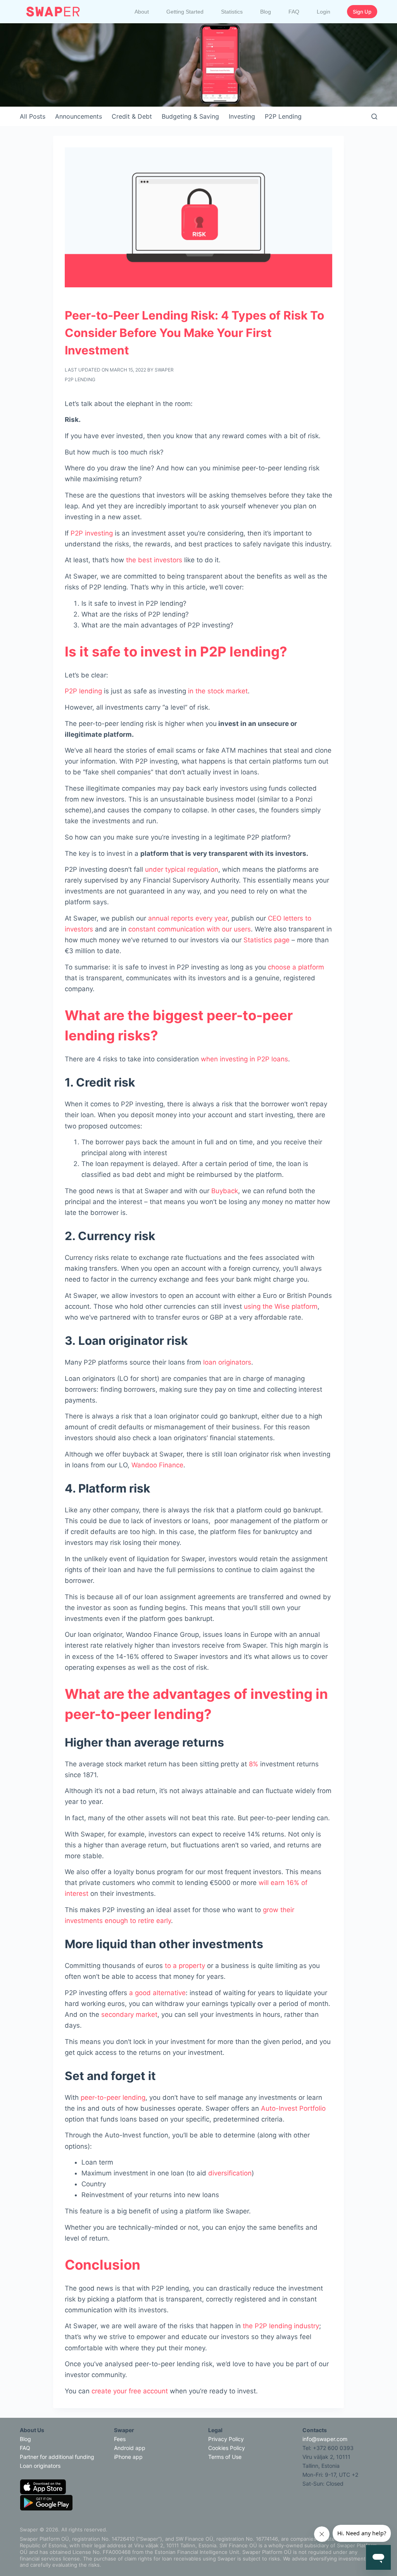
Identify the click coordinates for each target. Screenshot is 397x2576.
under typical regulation (182, 869)
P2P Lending (283, 116)
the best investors (154, 560)
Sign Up (362, 12)
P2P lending (83, 691)
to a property (185, 1966)
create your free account (130, 2391)
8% (254, 1764)
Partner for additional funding (57, 2457)
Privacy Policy (226, 2439)
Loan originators (40, 2466)
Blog (266, 12)
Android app (130, 2448)
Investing (242, 116)
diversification (230, 2173)
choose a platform (296, 967)
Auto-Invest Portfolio (293, 2108)
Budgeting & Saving (190, 116)
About (142, 12)
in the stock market (218, 691)
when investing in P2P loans (244, 1059)
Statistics (232, 12)
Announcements (79, 116)
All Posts (33, 116)
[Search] (374, 117)
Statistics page (267, 940)
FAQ (294, 12)
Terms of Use (225, 2457)
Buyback (225, 1191)
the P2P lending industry (281, 2326)
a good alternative (157, 1993)
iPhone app (128, 2457)
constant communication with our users (190, 929)
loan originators (227, 1362)
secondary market (129, 2014)
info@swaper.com (325, 2439)
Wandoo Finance (157, 1465)
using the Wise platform (281, 1306)
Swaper (164, 370)
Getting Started (185, 12)
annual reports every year (188, 918)
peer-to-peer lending (113, 2097)
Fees (120, 2439)
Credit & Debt (132, 116)
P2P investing (92, 533)
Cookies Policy (227, 2448)
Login (324, 12)
